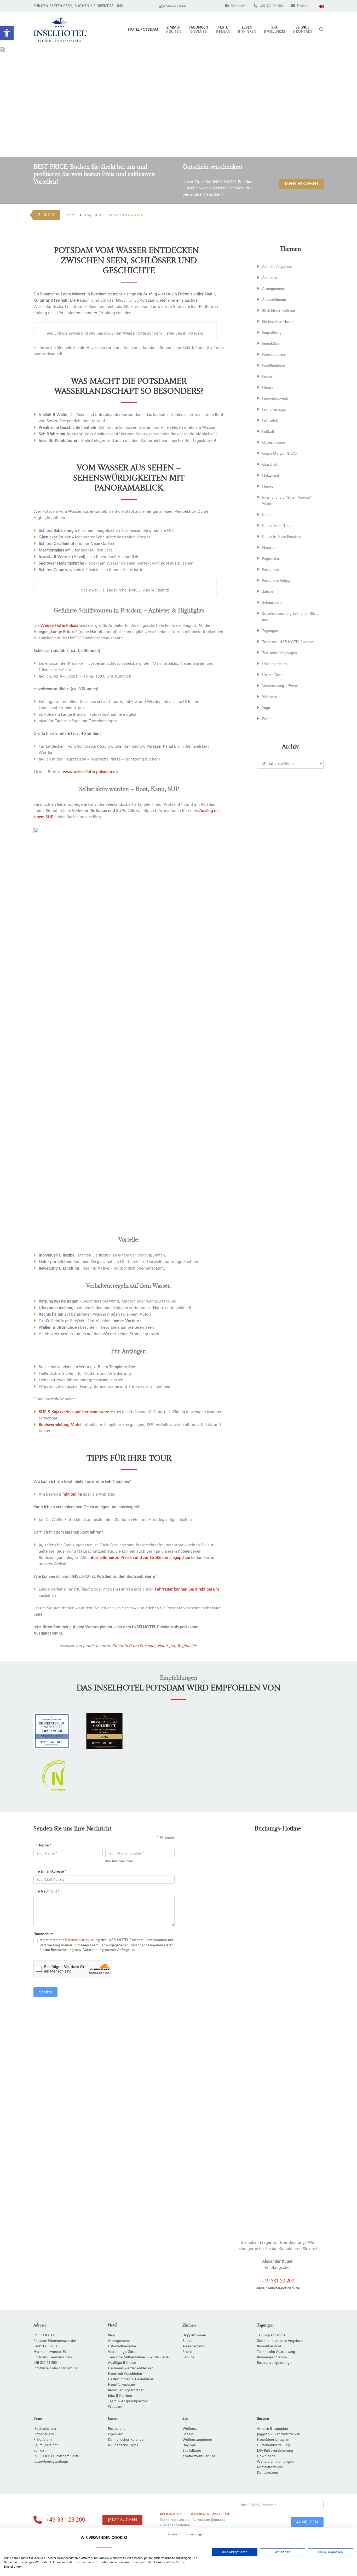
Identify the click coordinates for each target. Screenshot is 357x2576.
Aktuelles (269, 278)
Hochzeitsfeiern (46, 2429)
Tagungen (198, 30)
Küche (267, 515)
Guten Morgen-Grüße (279, 454)
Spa (274, 30)
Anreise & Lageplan (272, 2429)
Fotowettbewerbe (122, 2346)
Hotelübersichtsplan (273, 2440)
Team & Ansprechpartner (128, 2401)
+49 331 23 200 (278, 2281)
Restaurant (270, 570)
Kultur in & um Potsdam (134, 1646)
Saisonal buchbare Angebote (280, 2341)
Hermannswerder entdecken (131, 2368)
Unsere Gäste (273, 675)
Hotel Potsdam (143, 30)
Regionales (187, 1646)
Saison (267, 592)
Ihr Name (42, 1845)
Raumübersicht (269, 2346)
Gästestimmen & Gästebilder (131, 2379)
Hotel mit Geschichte (125, 2374)
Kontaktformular (270, 2467)
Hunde (268, 487)
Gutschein (270, 465)
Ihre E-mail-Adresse (50, 1872)
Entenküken (271, 344)
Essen (247, 30)
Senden (45, 1992)
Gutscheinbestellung (273, 2445)
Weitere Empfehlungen (275, 2462)
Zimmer (173, 30)
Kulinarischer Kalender (126, 2440)
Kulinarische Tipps (277, 526)
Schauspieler (272, 603)
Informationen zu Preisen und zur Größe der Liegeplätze (139, 1558)
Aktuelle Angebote (277, 267)
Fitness (268, 388)
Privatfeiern (43, 2440)
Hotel (71, 215)
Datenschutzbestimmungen (185, 2534)
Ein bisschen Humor (278, 322)
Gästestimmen (273, 443)
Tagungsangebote (271, 2335)
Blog (87, 215)
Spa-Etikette (192, 2451)
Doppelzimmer (194, 2335)
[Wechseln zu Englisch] (321, 6)
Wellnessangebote (197, 2440)
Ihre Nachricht (47, 1891)
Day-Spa (189, 2445)
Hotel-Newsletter (122, 2385)
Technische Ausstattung (276, 2352)
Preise (187, 2352)
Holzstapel (271, 476)
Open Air (115, 2434)
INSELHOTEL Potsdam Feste (56, 2456)
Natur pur (166, 1646)
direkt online (70, 1494)
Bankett (39, 2451)
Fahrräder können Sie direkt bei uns (187, 1589)
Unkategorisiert (275, 664)
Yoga (266, 708)
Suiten (188, 2341)
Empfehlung (272, 333)
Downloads (266, 2456)
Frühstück (270, 421)
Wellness (269, 697)
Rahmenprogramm (272, 2357)
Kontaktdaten (267, 2473)
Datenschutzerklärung (82, 1940)
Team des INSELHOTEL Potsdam (288, 642)
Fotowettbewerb (275, 399)
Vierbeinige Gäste (122, 2352)
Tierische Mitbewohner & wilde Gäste (138, 2357)
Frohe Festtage (274, 410)
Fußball (268, 432)
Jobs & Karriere (120, 2396)
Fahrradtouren (273, 355)
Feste (223, 30)
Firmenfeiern (44, 2434)
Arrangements (273, 289)
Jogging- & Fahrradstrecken (279, 2434)
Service (302, 30)
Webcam (115, 2407)
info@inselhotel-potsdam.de (278, 2288)
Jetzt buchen (122, 2520)
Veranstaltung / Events (280, 686)
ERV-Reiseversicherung (275, 2451)
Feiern (267, 377)
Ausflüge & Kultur (122, 2363)
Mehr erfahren (301, 184)
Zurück (46, 215)
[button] (7, 33)
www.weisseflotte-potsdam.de (90, 772)
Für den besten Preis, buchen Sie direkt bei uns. (79, 6)
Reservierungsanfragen (126, 2390)
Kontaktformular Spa (199, 2456)
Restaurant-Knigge (277, 581)
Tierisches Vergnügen (280, 653)
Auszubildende (274, 300)
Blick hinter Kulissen (279, 311)
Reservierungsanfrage (274, 2363)
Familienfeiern (274, 366)
